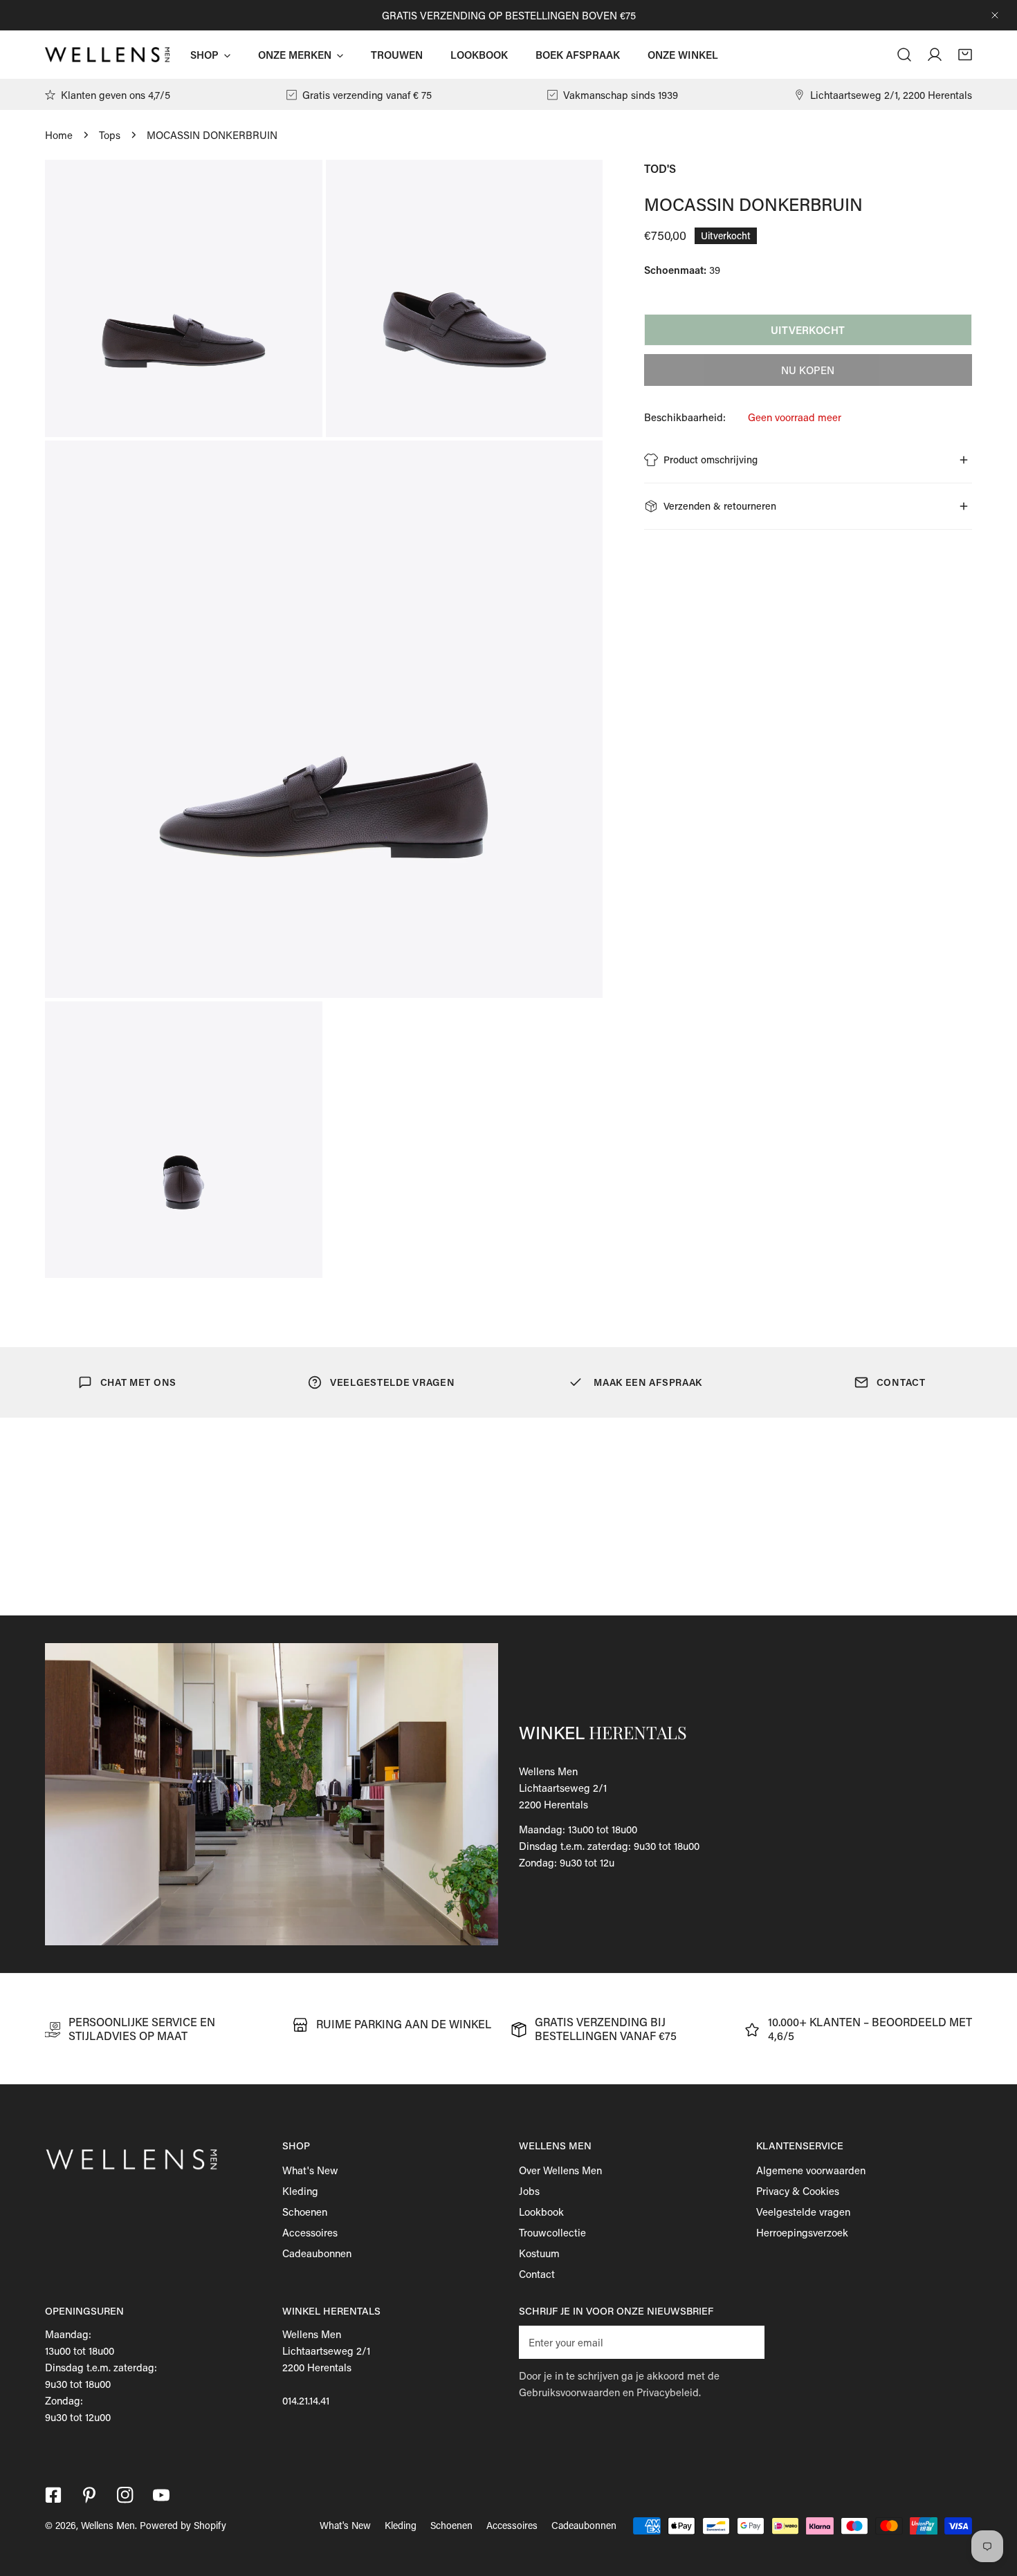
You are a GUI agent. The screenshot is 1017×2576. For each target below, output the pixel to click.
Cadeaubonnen (317, 2253)
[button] (965, 55)
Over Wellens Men (560, 2170)
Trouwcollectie (552, 2232)
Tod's (660, 168)
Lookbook (541, 2212)
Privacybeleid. (669, 2392)
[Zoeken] (904, 55)
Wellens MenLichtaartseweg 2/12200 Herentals (563, 1788)
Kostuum (539, 2253)
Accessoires (310, 2232)
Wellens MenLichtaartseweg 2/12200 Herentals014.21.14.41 (326, 2367)
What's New (310, 2170)
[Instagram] (125, 2495)
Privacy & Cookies (798, 2191)
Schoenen (305, 2212)
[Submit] (746, 2342)
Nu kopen (808, 370)
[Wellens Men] (107, 54)
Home (59, 135)
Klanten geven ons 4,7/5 (116, 95)
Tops (110, 135)
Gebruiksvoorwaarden (569, 2392)
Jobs (529, 2191)
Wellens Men (108, 2525)
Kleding (300, 2191)
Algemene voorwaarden (811, 2170)
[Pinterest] (89, 2495)
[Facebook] (53, 2495)
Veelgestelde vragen (803, 2212)
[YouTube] (161, 2495)
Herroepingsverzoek (802, 2232)
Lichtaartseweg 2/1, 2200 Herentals (891, 95)
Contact (537, 2274)
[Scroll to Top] (992, 2503)
